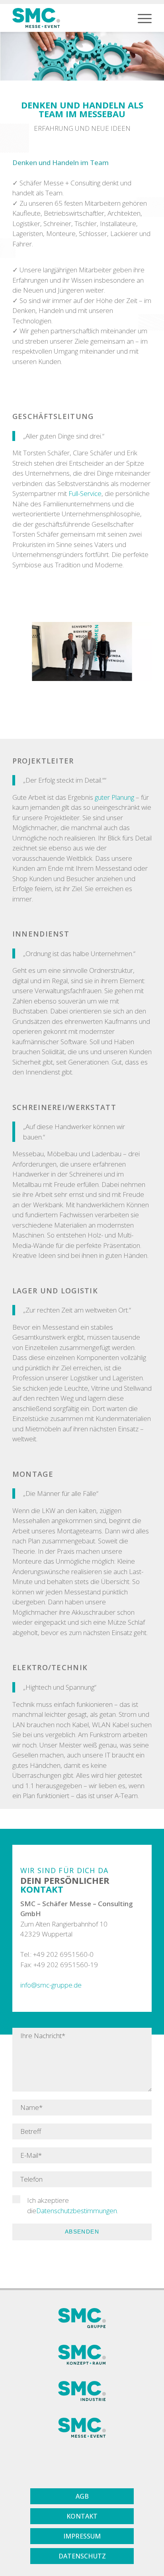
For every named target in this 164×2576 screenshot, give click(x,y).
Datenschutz (82, 2556)
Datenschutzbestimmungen (77, 2211)
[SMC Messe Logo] (36, 18)
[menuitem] (141, 18)
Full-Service (85, 493)
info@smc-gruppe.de (51, 1985)
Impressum (82, 2536)
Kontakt (82, 2516)
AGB (82, 2496)
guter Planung (114, 797)
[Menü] (141, 18)
